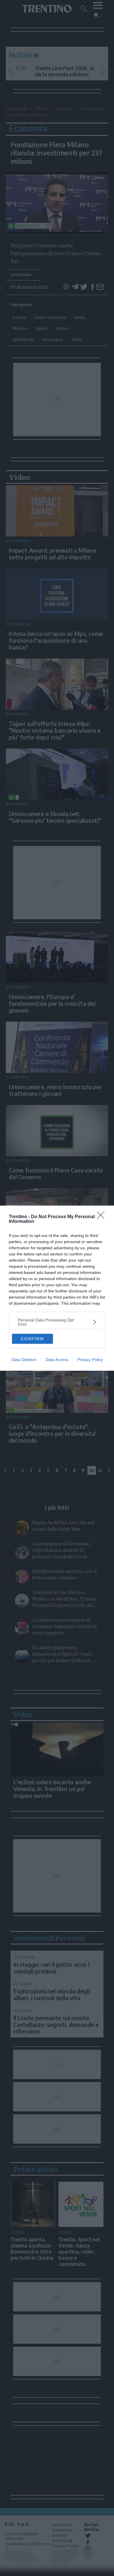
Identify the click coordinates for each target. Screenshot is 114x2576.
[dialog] (57, 1288)
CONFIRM (32, 1339)
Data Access (57, 1360)
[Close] (103, 1217)
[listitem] (57, 1322)
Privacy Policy (90, 1360)
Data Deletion (24, 1360)
